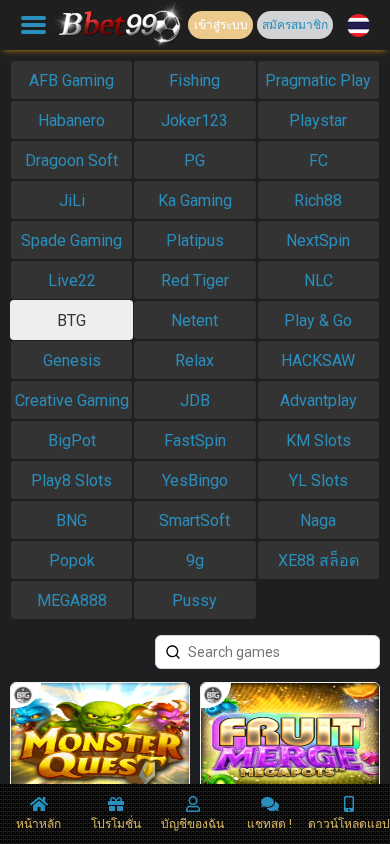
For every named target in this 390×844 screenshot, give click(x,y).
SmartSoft (194, 520)
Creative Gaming (72, 400)
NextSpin (318, 240)
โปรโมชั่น (116, 824)
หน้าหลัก (38, 824)
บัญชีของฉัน (192, 824)
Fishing (194, 80)
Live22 (72, 280)
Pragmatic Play (318, 80)
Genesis (72, 360)
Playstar (318, 120)
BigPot (72, 440)
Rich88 (318, 200)
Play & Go (318, 320)
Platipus (195, 240)
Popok (72, 560)
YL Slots (318, 480)
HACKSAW (318, 360)
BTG (71, 320)
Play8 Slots (71, 480)
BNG (71, 520)
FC (318, 160)
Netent (194, 320)
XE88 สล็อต (318, 560)
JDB (195, 400)
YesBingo (195, 480)
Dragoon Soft (71, 160)
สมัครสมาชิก (295, 25)
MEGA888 (72, 600)
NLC (318, 280)
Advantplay (318, 400)
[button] (358, 25)
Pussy (194, 600)
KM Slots (318, 440)
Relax (194, 360)
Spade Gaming (71, 240)
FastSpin (195, 440)
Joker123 (194, 120)
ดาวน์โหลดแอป (349, 824)
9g (195, 560)
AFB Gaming (71, 80)
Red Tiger (195, 280)
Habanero (71, 120)
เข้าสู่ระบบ (221, 25)
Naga (318, 520)
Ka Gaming (195, 200)
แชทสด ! (269, 824)
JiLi (72, 200)
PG (194, 160)
